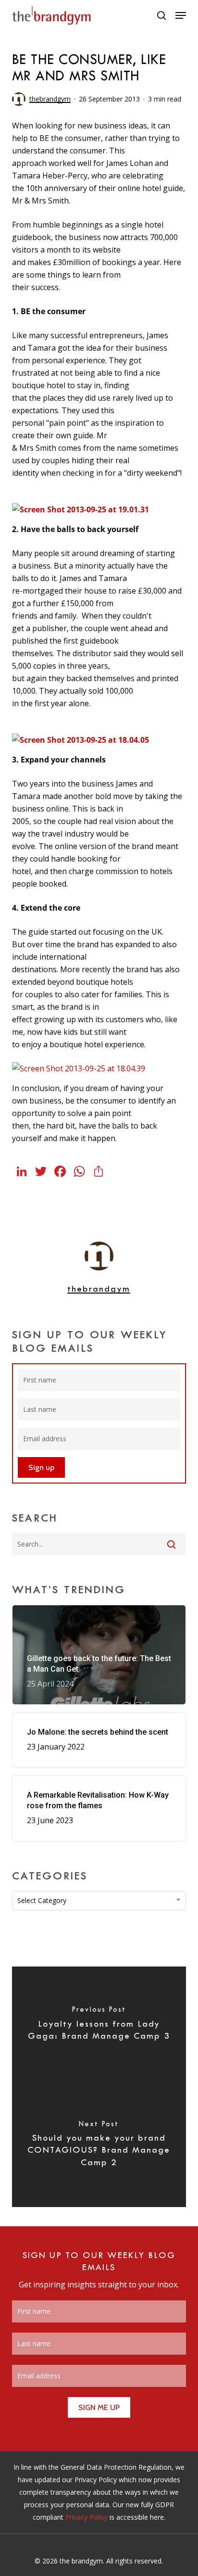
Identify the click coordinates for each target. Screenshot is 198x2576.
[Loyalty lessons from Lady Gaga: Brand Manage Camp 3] (99, 2027)
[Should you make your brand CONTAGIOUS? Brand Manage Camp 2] (99, 2147)
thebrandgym (50, 99)
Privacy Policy (87, 2517)
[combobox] (99, 1901)
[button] (181, 15)
